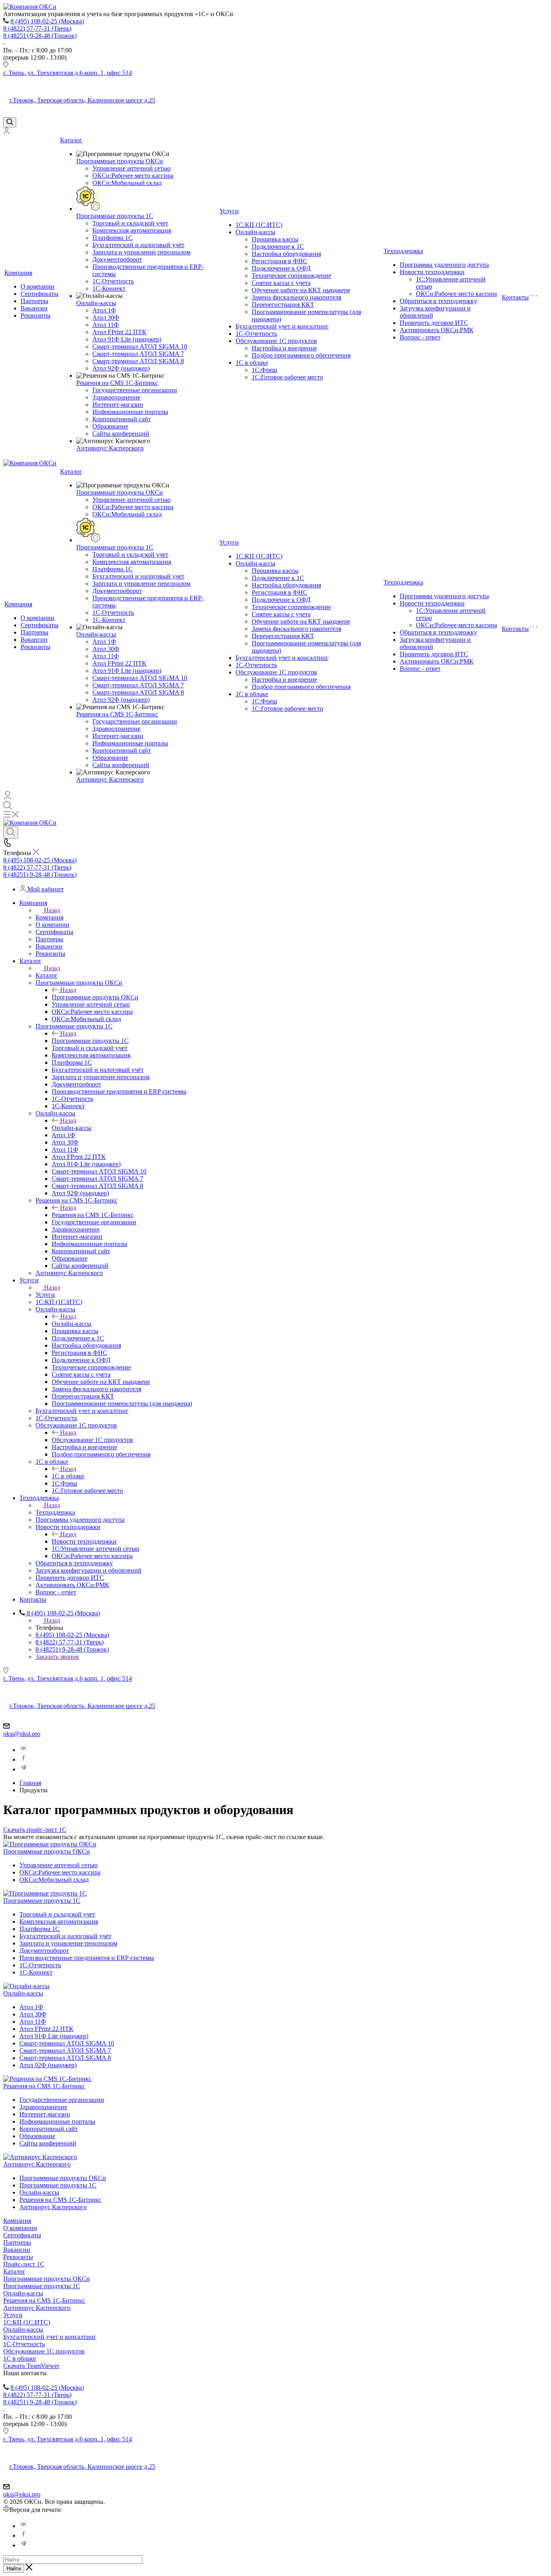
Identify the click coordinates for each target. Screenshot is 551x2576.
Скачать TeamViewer (31, 2366)
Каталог (71, 140)
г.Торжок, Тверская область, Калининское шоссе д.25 (82, 100)
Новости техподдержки (432, 272)
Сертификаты (40, 294)
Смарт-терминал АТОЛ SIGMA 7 (138, 354)
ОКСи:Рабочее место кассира (133, 176)
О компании (38, 286)
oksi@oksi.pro (22, 1734)
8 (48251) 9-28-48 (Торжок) (40, 36)
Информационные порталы (130, 412)
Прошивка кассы (275, 239)
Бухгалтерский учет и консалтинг (282, 326)
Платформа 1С (113, 238)
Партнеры (34, 301)
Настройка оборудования (286, 254)
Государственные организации (135, 390)
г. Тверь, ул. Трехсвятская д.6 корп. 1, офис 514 (68, 73)
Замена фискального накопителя (296, 297)
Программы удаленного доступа (444, 265)
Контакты (515, 297)
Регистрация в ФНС (280, 261)
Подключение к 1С (278, 247)
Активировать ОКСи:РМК (437, 330)
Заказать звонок (57, 1657)
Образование (110, 426)
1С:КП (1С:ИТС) (259, 225)
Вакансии (34, 308)
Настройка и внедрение (284, 348)
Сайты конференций (121, 434)
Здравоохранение (116, 397)
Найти (14, 2569)
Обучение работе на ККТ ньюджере (301, 290)
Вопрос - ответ (420, 337)
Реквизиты (35, 315)
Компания (18, 273)
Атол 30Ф (106, 317)
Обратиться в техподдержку (438, 301)
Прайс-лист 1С (24, 2264)
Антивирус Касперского (110, 448)
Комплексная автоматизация (132, 230)
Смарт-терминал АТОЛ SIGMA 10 (140, 346)
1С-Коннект (109, 288)
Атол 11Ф (106, 325)
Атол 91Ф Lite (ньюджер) (127, 339)
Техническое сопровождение (291, 276)
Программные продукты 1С (115, 216)
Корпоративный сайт (122, 419)
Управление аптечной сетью (131, 168)
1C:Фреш (264, 370)
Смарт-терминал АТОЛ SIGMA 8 (138, 361)
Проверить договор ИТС (434, 323)
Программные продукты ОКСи (120, 161)
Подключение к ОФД (281, 268)
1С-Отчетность (113, 281)
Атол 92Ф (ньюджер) (121, 368)
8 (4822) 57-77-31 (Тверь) (37, 28)
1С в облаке (252, 363)
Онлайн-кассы (96, 303)
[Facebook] (23, 1759)
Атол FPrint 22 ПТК (119, 332)
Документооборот (117, 259)
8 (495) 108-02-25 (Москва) (47, 21)
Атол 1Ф (104, 310)
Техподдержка (403, 251)
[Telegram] (23, 1769)
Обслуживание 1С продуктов (276, 341)
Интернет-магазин (118, 405)
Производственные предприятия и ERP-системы (87, 1958)
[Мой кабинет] (6, 132)
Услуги (229, 211)
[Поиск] (10, 122)
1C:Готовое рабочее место (287, 377)
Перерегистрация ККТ (283, 305)
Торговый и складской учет (130, 223)
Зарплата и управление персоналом (141, 252)
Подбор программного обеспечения (301, 355)
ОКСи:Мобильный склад (127, 183)
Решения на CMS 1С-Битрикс (117, 383)
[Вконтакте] (23, 1750)
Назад (52, 910)
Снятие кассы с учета (281, 283)
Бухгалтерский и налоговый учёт (138, 245)
